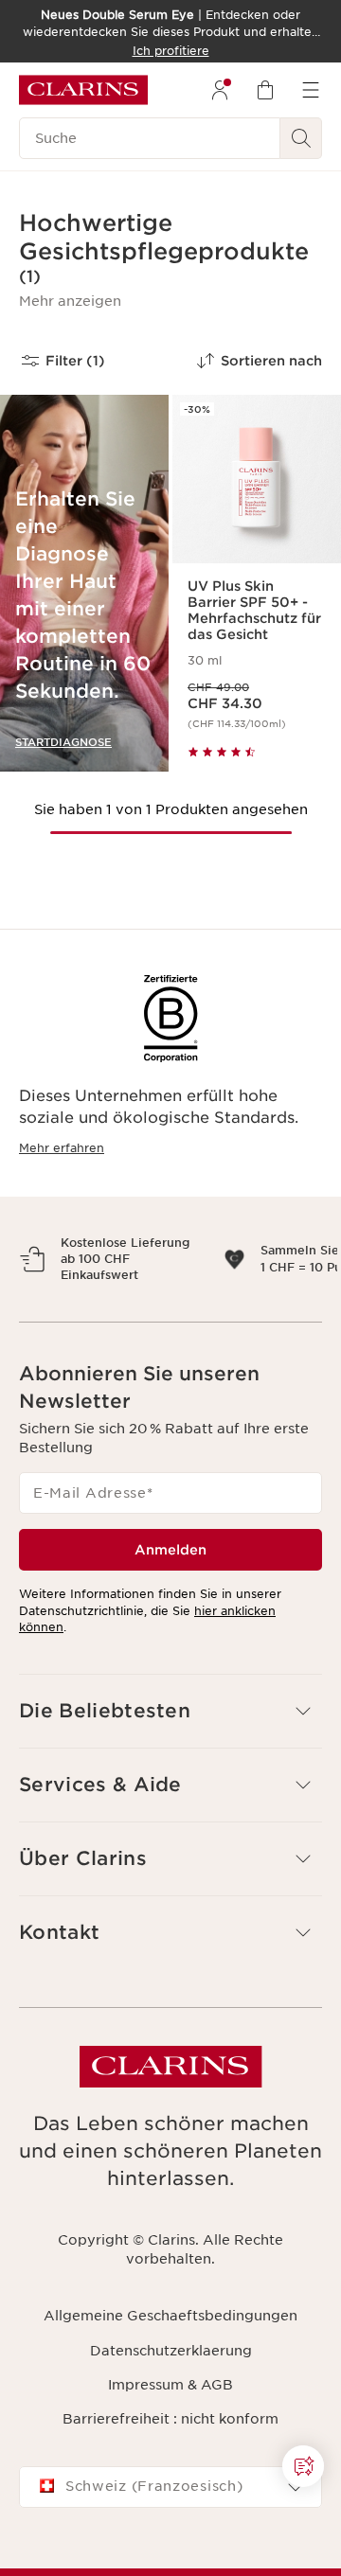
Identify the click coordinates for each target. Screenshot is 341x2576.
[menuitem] (220, 90)
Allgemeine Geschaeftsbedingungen (170, 2365)
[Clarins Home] (83, 90)
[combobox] (170, 2537)
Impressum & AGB (170, 2434)
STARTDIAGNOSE (63, 742)
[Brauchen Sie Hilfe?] (303, 2466)
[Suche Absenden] (301, 138)
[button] (70, 301)
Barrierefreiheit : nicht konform (170, 2468)
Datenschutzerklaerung (171, 2400)
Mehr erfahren (62, 1148)
